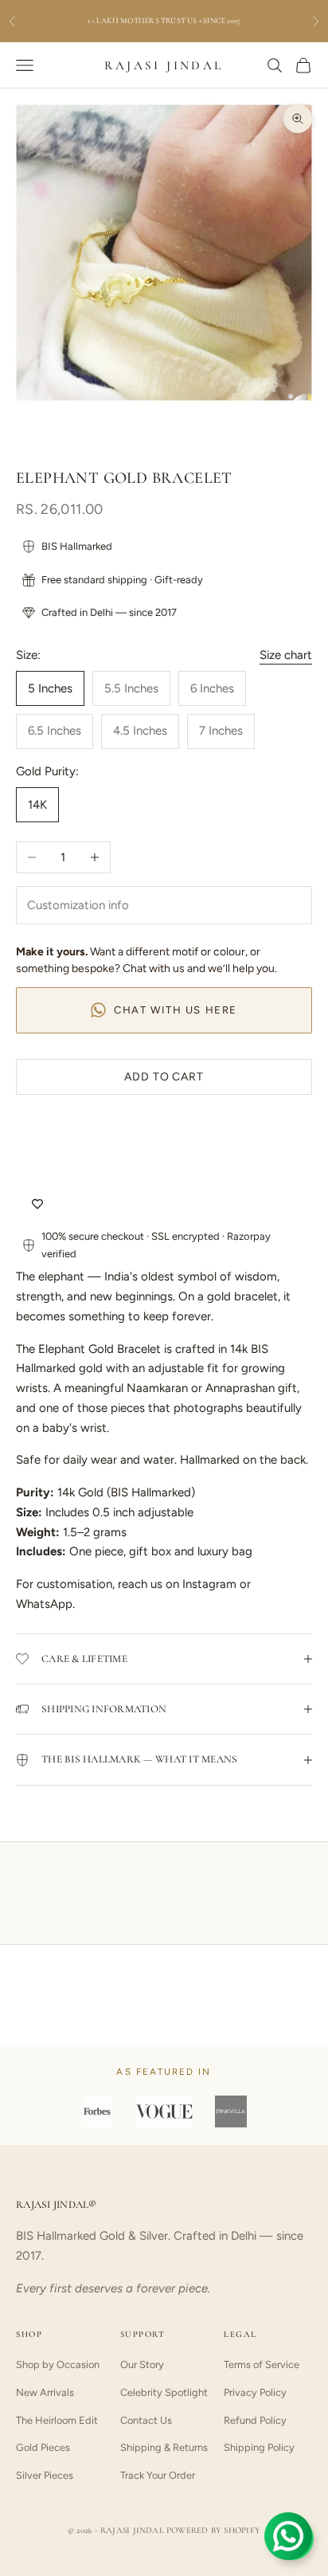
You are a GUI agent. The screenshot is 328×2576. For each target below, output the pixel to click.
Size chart (286, 655)
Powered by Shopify (213, 2530)
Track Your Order (158, 2475)
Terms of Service (262, 2364)
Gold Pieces (43, 2447)
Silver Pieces (45, 2475)
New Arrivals (45, 2392)
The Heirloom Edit (57, 2420)
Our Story (142, 2364)
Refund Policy (255, 2420)
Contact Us (146, 2420)
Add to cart (164, 1077)
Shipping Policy (259, 2447)
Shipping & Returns (164, 2447)
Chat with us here (176, 1010)
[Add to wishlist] (37, 1204)
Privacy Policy (255, 2392)
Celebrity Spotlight (164, 2392)
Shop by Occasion (58, 2364)
